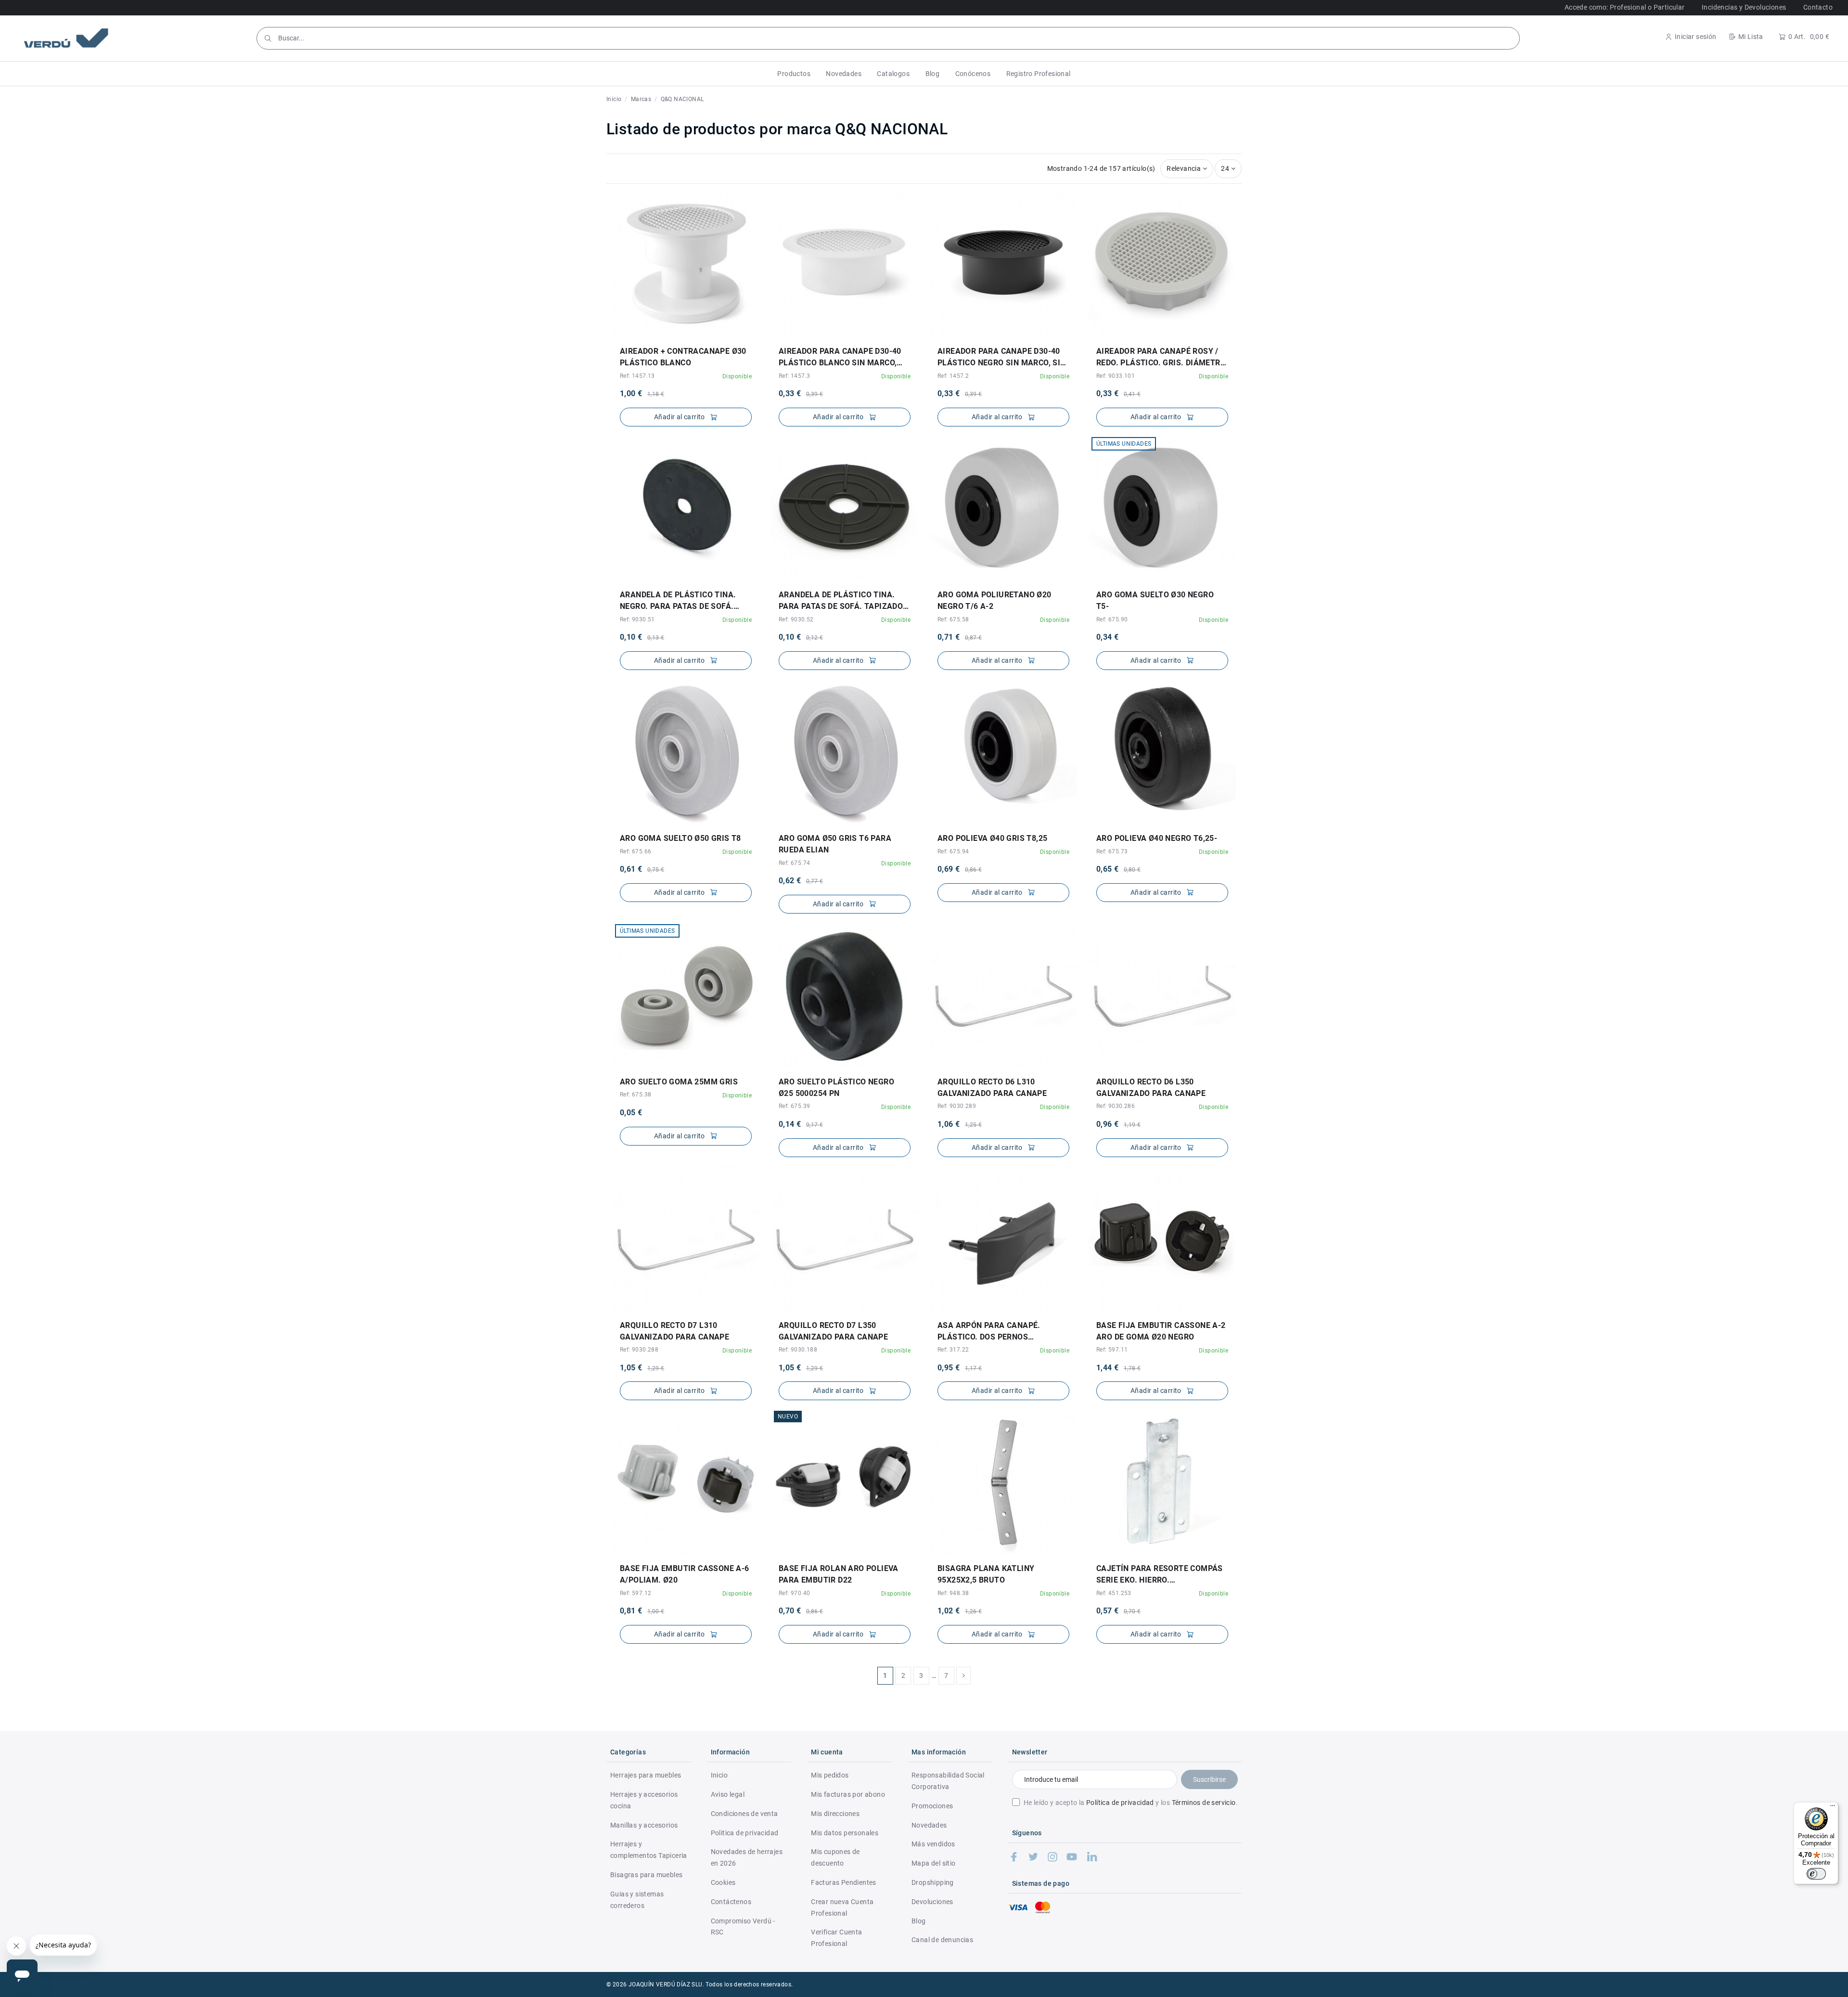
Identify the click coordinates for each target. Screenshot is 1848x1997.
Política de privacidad (1120, 1803)
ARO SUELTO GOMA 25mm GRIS (679, 1082)
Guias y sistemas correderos (637, 1900)
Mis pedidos (830, 1775)
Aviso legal (728, 1794)
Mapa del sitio (934, 1863)
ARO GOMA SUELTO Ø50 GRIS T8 (680, 838)
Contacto (1818, 7)
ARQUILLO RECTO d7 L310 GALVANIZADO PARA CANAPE (674, 1331)
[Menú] (1833, 1808)
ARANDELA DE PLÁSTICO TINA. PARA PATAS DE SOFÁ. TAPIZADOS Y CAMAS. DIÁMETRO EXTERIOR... (843, 601)
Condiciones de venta (744, 1814)
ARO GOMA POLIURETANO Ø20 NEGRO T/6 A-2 (995, 600)
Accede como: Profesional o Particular (1625, 7)
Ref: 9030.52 (796, 619)
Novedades (929, 1825)
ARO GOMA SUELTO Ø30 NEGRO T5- (1155, 600)
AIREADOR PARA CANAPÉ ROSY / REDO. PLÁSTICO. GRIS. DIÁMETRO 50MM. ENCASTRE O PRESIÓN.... (1161, 358)
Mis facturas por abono (848, 1794)
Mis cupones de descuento (835, 1857)
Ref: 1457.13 (637, 376)
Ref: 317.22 (953, 1350)
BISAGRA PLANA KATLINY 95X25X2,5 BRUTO (986, 1574)
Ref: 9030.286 (1116, 1106)
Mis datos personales (845, 1833)
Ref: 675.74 (794, 863)
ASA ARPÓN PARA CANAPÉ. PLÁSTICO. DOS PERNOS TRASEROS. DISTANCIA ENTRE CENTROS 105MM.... (994, 1332)
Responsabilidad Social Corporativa (948, 1781)
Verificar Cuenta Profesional (836, 1938)
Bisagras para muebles (646, 1875)
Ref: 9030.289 (957, 1106)
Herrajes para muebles (646, 1775)
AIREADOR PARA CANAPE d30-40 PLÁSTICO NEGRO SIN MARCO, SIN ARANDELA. (1002, 358)
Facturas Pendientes (844, 1882)
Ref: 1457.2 (953, 376)
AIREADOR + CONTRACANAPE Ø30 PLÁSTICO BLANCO (683, 357)
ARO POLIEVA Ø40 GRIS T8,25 (992, 838)
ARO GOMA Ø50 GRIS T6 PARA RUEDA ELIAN (835, 844)
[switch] (1816, 1874)
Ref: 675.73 (1112, 851)
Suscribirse (1209, 1779)
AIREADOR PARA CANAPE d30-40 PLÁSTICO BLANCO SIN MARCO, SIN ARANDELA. (840, 358)
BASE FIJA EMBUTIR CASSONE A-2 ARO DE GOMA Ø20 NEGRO (1161, 1331)
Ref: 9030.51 (637, 619)
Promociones (932, 1806)
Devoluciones (932, 1902)
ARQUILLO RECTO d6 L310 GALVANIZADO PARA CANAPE (992, 1088)
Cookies (723, 1882)
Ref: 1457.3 (794, 376)
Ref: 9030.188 (798, 1350)
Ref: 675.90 (1112, 619)
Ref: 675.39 (794, 1106)
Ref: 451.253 (1114, 1593)
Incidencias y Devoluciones (1744, 7)
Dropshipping (933, 1882)
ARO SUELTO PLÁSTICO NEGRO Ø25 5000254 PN (836, 1088)
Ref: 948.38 (953, 1593)
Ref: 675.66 (635, 851)
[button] (794, 74)
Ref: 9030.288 (639, 1350)
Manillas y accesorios (644, 1825)
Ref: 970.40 (794, 1593)
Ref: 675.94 (953, 851)
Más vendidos (933, 1844)
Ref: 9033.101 (1116, 376)
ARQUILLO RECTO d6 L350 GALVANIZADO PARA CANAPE (1151, 1088)
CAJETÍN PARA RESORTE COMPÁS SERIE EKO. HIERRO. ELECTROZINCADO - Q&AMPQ (1160, 1575)
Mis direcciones (835, 1814)
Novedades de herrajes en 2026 (747, 1857)
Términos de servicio (1204, 1803)
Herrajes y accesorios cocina (644, 1800)
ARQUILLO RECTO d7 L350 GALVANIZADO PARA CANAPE (833, 1331)
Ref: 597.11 (1112, 1350)
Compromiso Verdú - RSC (743, 1927)
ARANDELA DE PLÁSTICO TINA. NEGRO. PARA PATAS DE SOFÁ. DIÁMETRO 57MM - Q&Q (678, 601)
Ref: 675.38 (635, 1095)
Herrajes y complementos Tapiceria (649, 1850)
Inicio (719, 1775)
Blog (919, 1921)
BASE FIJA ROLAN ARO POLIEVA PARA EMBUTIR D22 (839, 1574)
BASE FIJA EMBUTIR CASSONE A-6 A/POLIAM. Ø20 (685, 1574)
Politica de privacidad (745, 1833)
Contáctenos (731, 1902)
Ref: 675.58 (953, 619)
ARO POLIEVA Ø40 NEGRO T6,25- (1157, 838)
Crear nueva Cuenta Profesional (842, 1907)
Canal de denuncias (942, 1940)
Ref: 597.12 (635, 1593)
